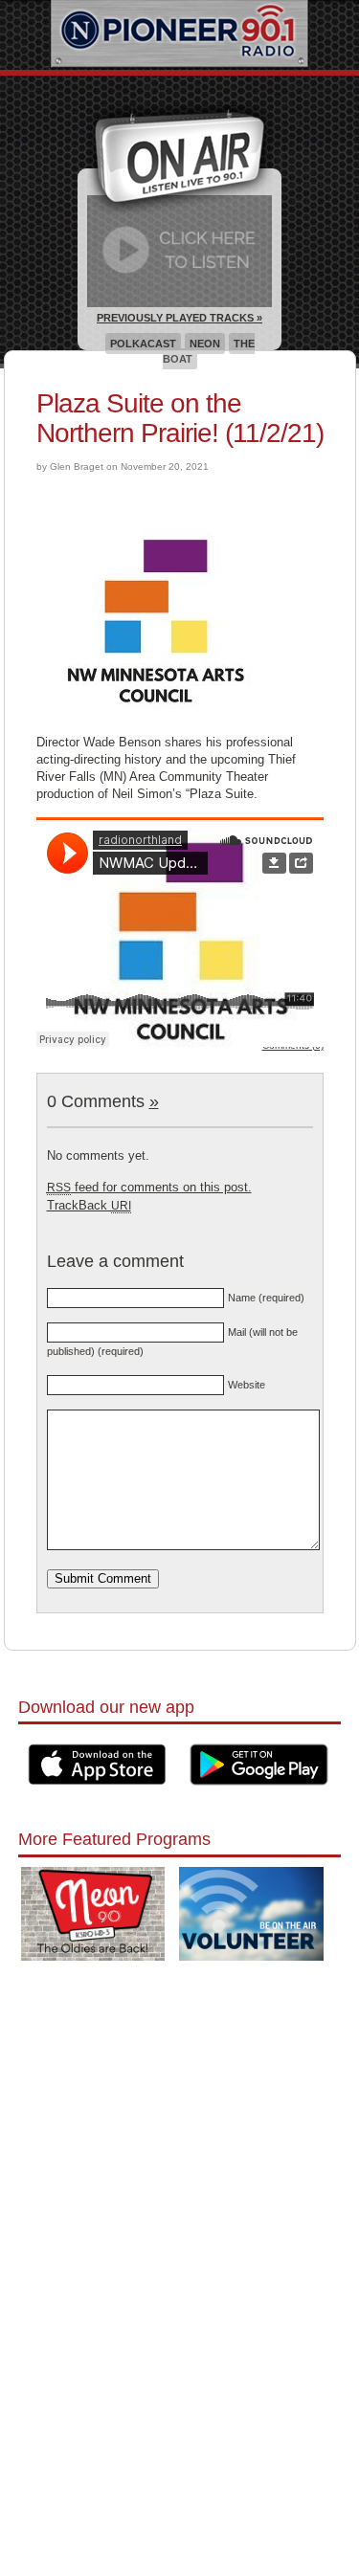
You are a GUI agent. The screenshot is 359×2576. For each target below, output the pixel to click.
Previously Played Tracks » (179, 318)
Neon (205, 344)
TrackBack (89, 1205)
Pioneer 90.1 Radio (179, 35)
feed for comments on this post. (149, 1187)
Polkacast (143, 344)
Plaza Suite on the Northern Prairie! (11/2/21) (180, 418)
